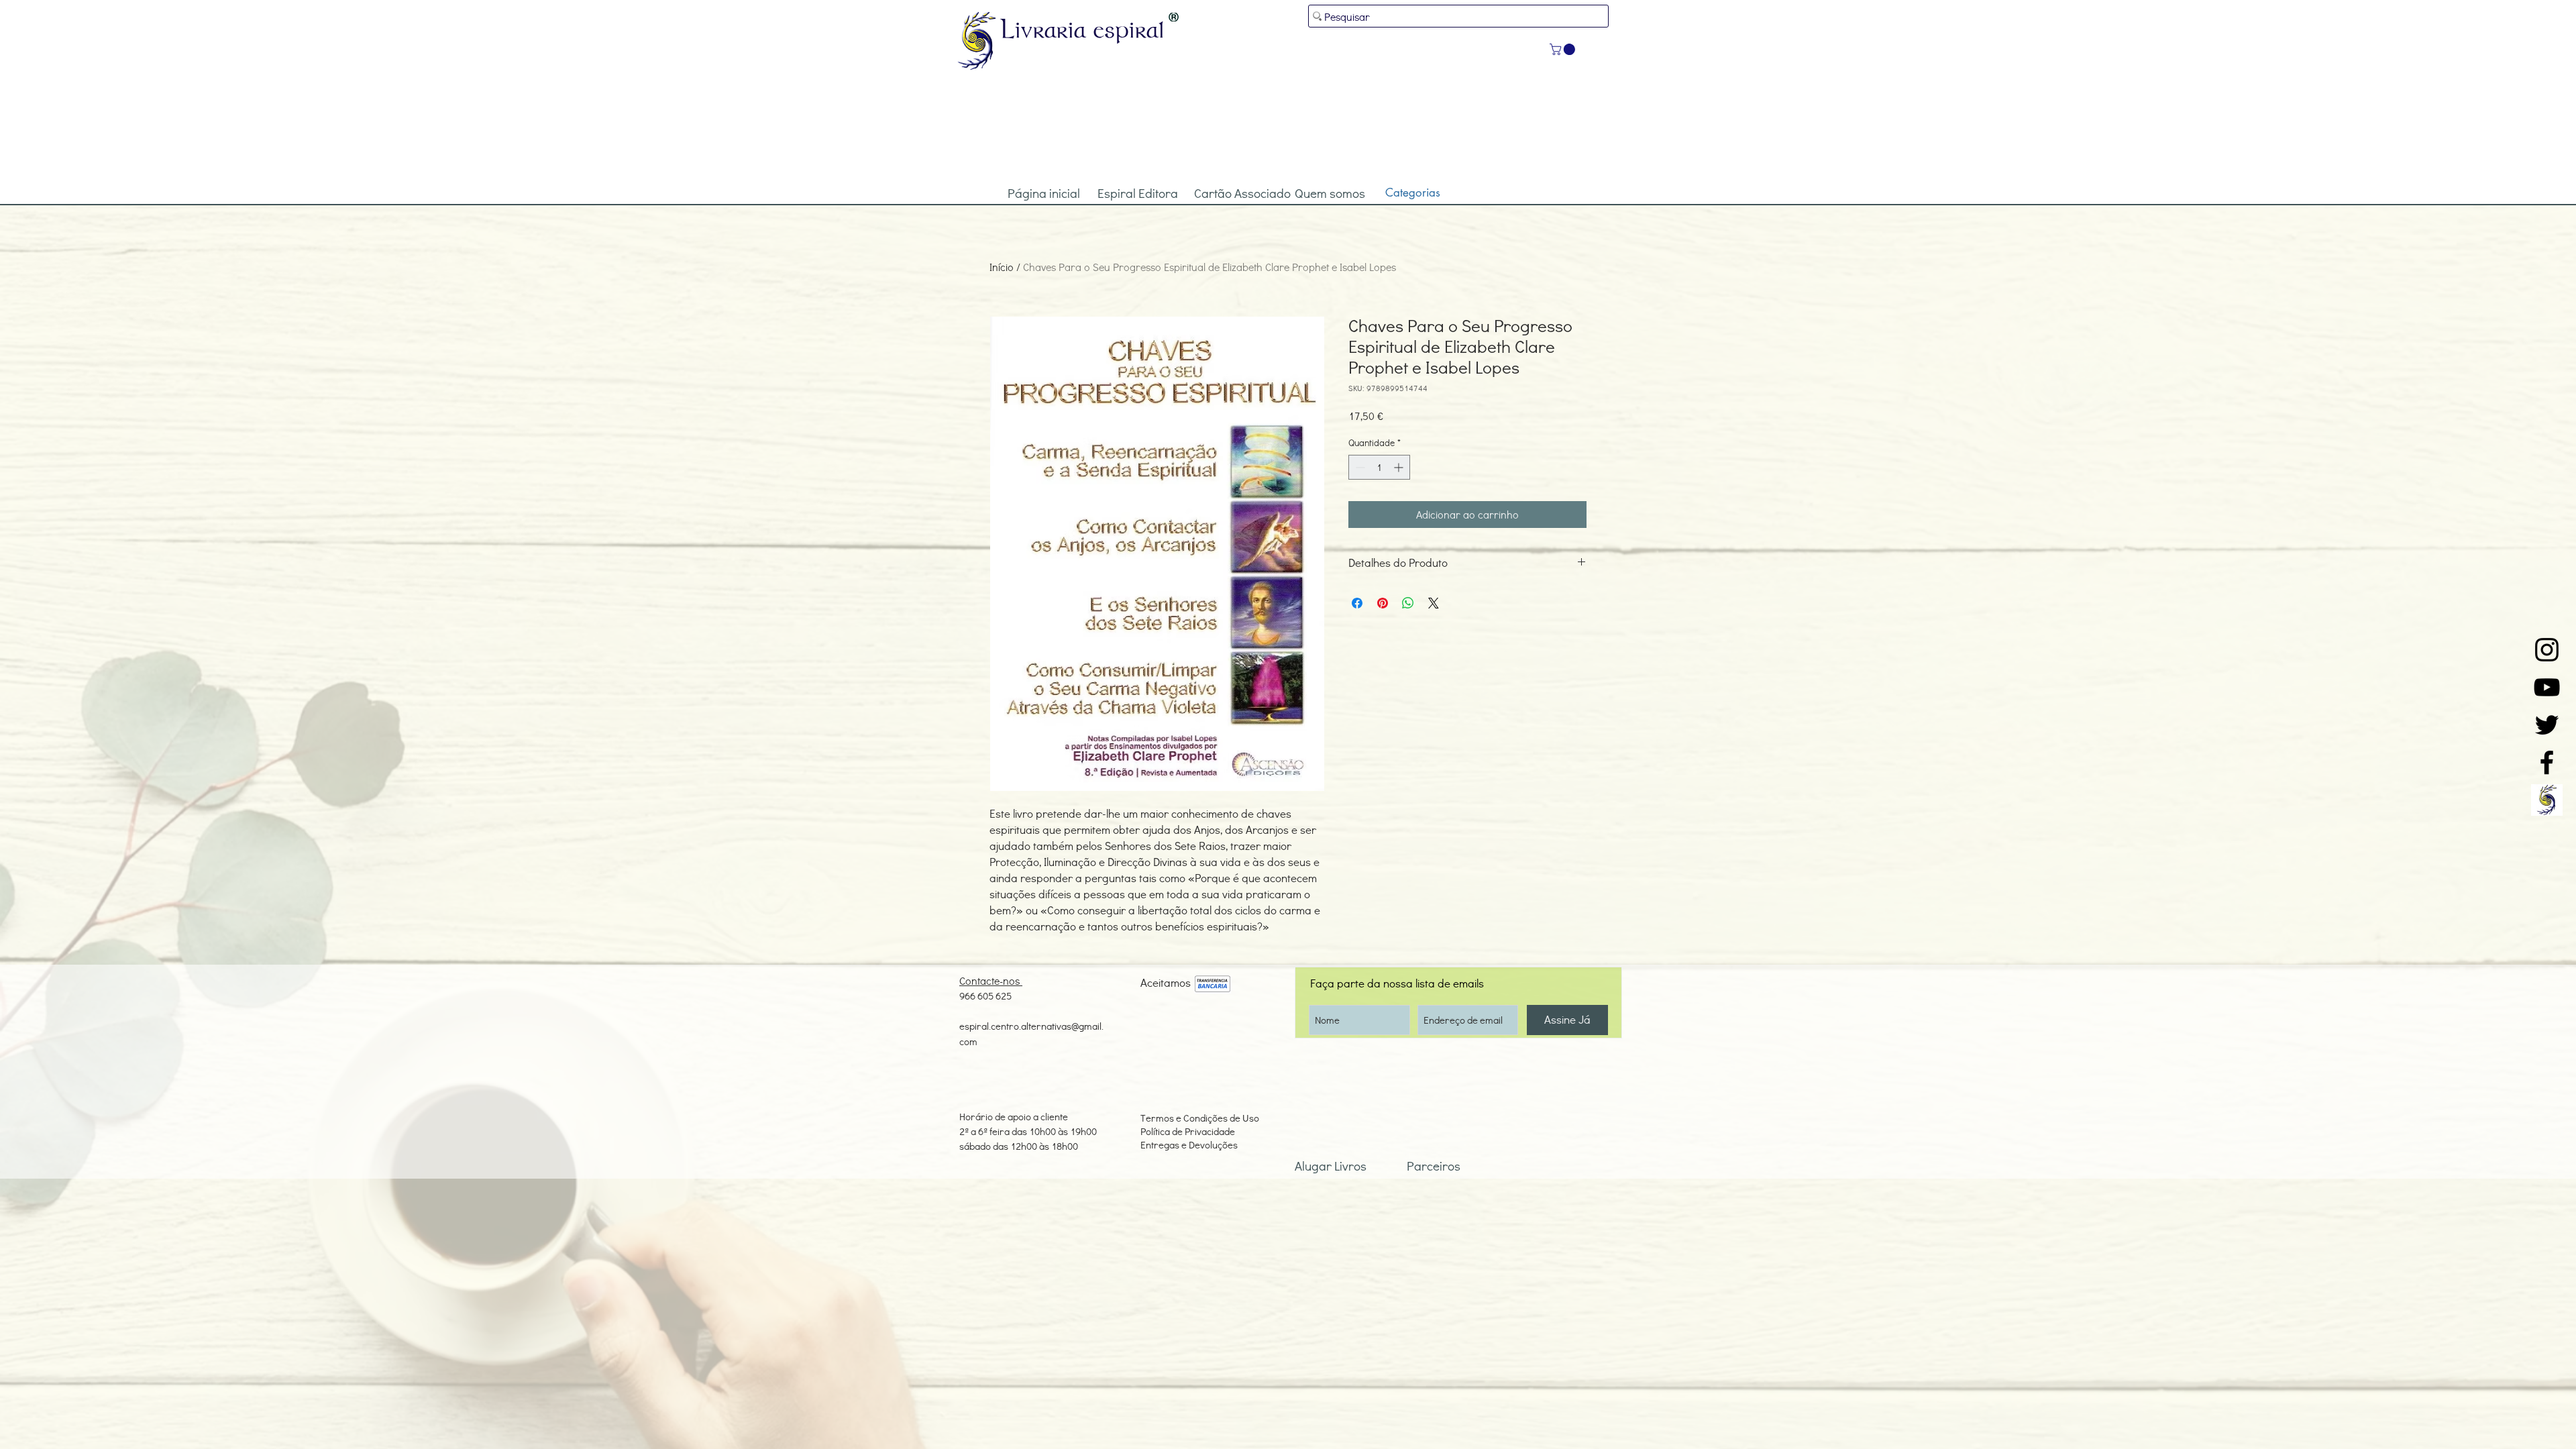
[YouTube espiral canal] (2547, 687)
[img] (1213, 984)
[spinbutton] (1379, 467)
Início (1002, 267)
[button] (1564, 49)
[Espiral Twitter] (2547, 725)
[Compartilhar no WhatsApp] (1408, 603)
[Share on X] (1434, 603)
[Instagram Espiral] (2547, 650)
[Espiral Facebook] (2547, 762)
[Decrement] (1359, 467)
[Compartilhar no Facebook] (1357, 603)
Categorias (1413, 193)
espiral (1129, 29)
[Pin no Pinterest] (1383, 603)
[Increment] (1400, 467)
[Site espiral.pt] (2547, 800)
